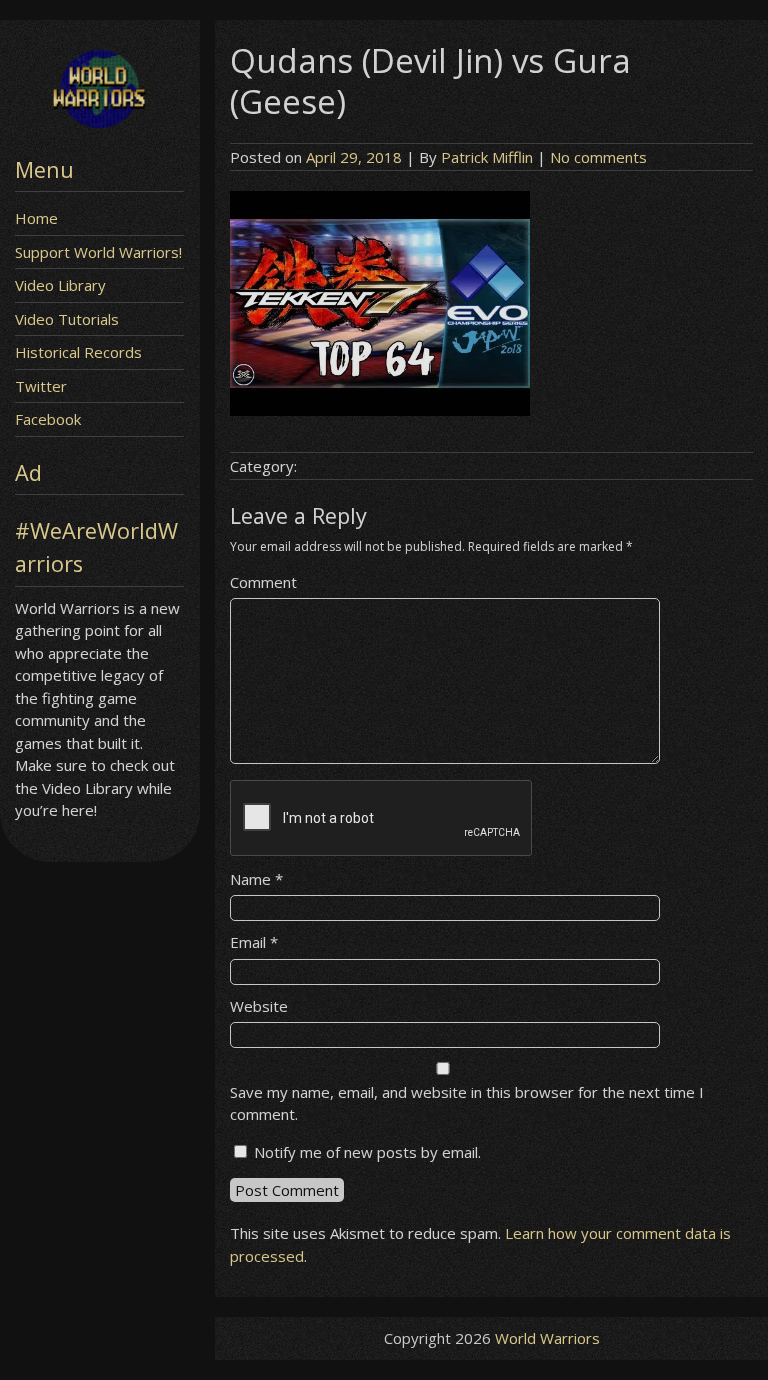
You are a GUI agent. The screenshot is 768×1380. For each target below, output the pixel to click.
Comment (263, 582)
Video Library (60, 285)
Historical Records (78, 352)
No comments (598, 157)
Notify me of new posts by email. (367, 1152)
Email (254, 942)
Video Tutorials (67, 319)
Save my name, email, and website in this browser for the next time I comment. (467, 1103)
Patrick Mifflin (487, 157)
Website (259, 1006)
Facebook (48, 419)
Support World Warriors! (98, 252)
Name (256, 879)
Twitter (41, 386)
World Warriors (547, 1338)
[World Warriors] (99, 122)
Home (36, 218)
